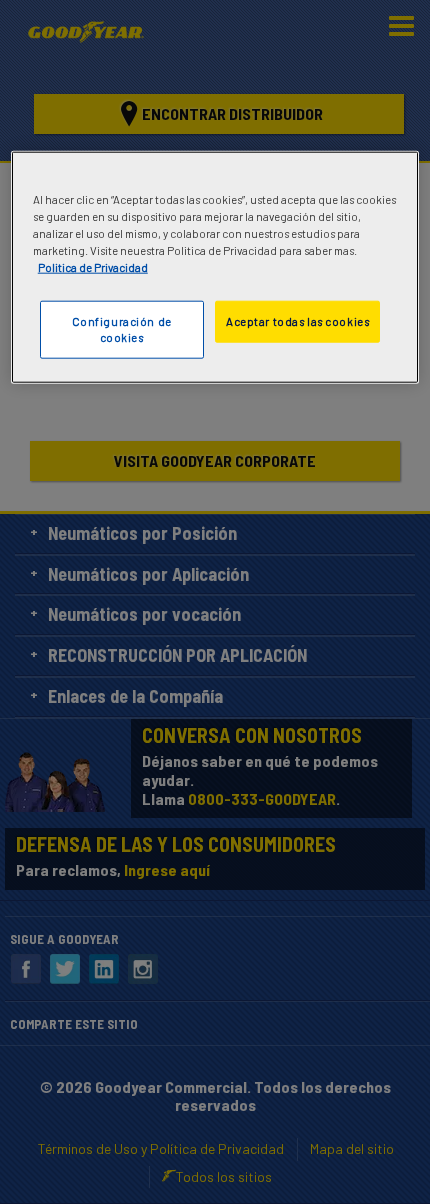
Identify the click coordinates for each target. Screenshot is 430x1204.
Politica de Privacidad (93, 267)
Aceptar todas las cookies (297, 321)
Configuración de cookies (122, 329)
